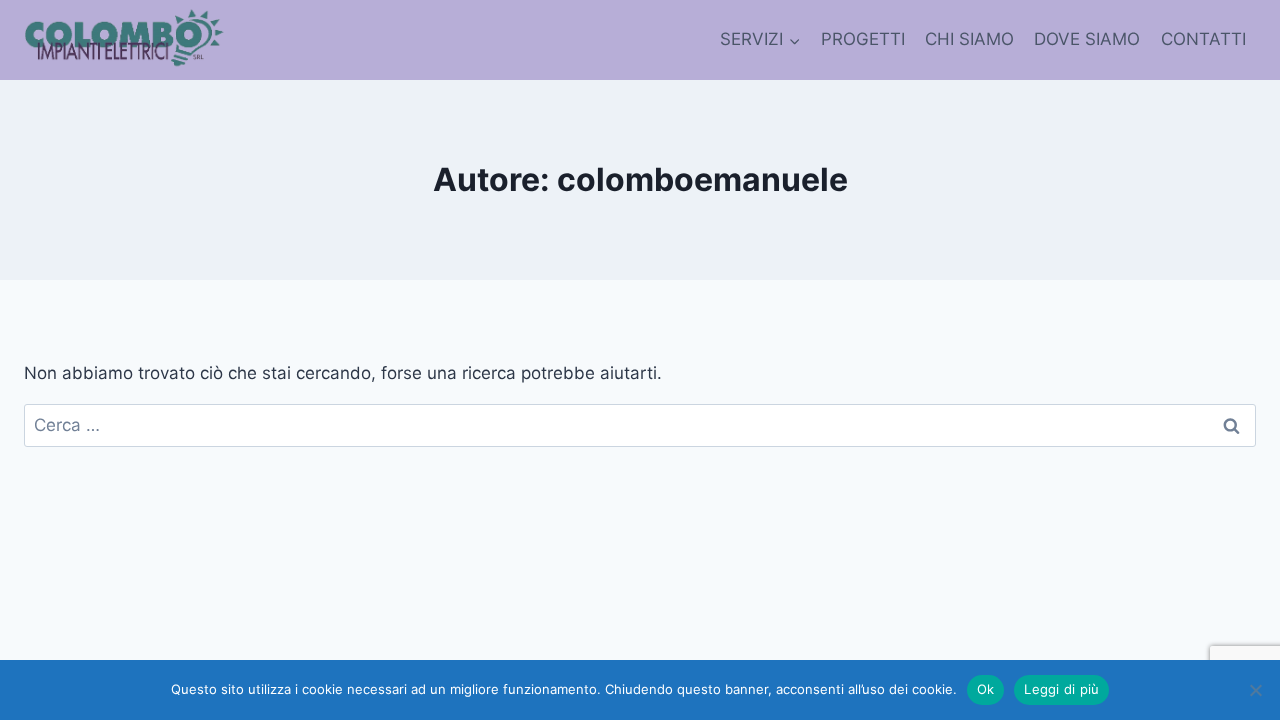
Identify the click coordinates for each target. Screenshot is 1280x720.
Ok (986, 689)
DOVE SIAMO (1087, 39)
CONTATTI (1203, 39)
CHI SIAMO (969, 39)
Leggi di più (1061, 689)
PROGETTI (863, 39)
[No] (1255, 690)
